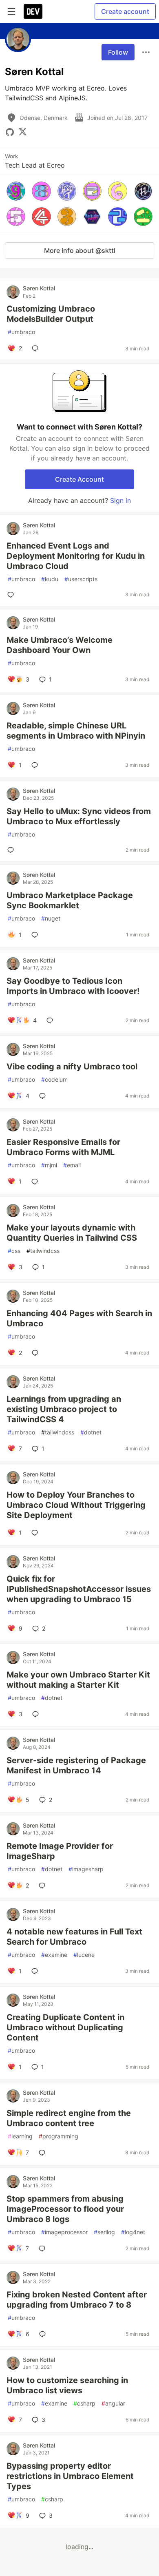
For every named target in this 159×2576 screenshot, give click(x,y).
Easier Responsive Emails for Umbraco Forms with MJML (63, 1147)
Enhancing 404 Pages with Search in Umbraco (79, 1318)
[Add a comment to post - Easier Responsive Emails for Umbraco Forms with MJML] (36, 1182)
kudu (50, 579)
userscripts (81, 579)
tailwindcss (43, 1251)
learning (20, 2136)
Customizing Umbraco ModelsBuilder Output (51, 314)
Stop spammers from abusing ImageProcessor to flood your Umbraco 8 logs (65, 2209)
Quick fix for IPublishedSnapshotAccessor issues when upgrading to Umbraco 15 (79, 1589)
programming (59, 2136)
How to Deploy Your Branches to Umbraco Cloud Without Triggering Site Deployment (76, 1505)
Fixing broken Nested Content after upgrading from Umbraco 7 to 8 (77, 2300)
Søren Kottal (39, 288)
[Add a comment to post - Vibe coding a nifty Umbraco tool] (44, 1096)
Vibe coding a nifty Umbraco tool (72, 1067)
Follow (118, 52)
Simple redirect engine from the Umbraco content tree (69, 2118)
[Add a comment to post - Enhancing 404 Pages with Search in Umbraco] (37, 1353)
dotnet (91, 1432)
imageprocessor (64, 2232)
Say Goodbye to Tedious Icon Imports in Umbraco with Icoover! (73, 986)
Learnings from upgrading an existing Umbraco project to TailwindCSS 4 (64, 1409)
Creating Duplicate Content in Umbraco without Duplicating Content (65, 2027)
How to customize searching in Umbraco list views (67, 2385)
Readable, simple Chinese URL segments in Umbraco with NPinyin (76, 731)
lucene (84, 1955)
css (14, 1251)
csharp (84, 2403)
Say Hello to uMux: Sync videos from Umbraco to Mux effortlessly (79, 816)
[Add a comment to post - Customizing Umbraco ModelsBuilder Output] (37, 348)
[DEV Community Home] (33, 11)
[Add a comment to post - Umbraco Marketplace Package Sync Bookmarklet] (36, 935)
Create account (125, 11)
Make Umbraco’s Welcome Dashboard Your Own (60, 645)
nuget (51, 918)
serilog (104, 2232)
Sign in (120, 500)
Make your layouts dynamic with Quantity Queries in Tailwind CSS (72, 1233)
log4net (133, 2232)
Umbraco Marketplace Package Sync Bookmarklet (70, 900)
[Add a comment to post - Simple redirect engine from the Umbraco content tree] (44, 2153)
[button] (16, 191)
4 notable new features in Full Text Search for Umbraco (74, 1937)
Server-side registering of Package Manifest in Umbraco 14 (76, 1765)
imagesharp (86, 1869)
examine (54, 1955)
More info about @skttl (80, 250)
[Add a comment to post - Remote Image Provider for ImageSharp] (44, 1886)
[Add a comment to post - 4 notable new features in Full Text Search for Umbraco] (36, 1971)
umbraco (21, 332)
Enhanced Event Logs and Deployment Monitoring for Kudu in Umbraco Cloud (76, 556)
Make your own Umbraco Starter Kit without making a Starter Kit (78, 1680)
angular (113, 2403)
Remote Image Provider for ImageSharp (60, 1851)
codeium (54, 1079)
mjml (49, 1165)
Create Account (79, 479)
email (72, 1165)
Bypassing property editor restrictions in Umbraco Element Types (70, 2476)
